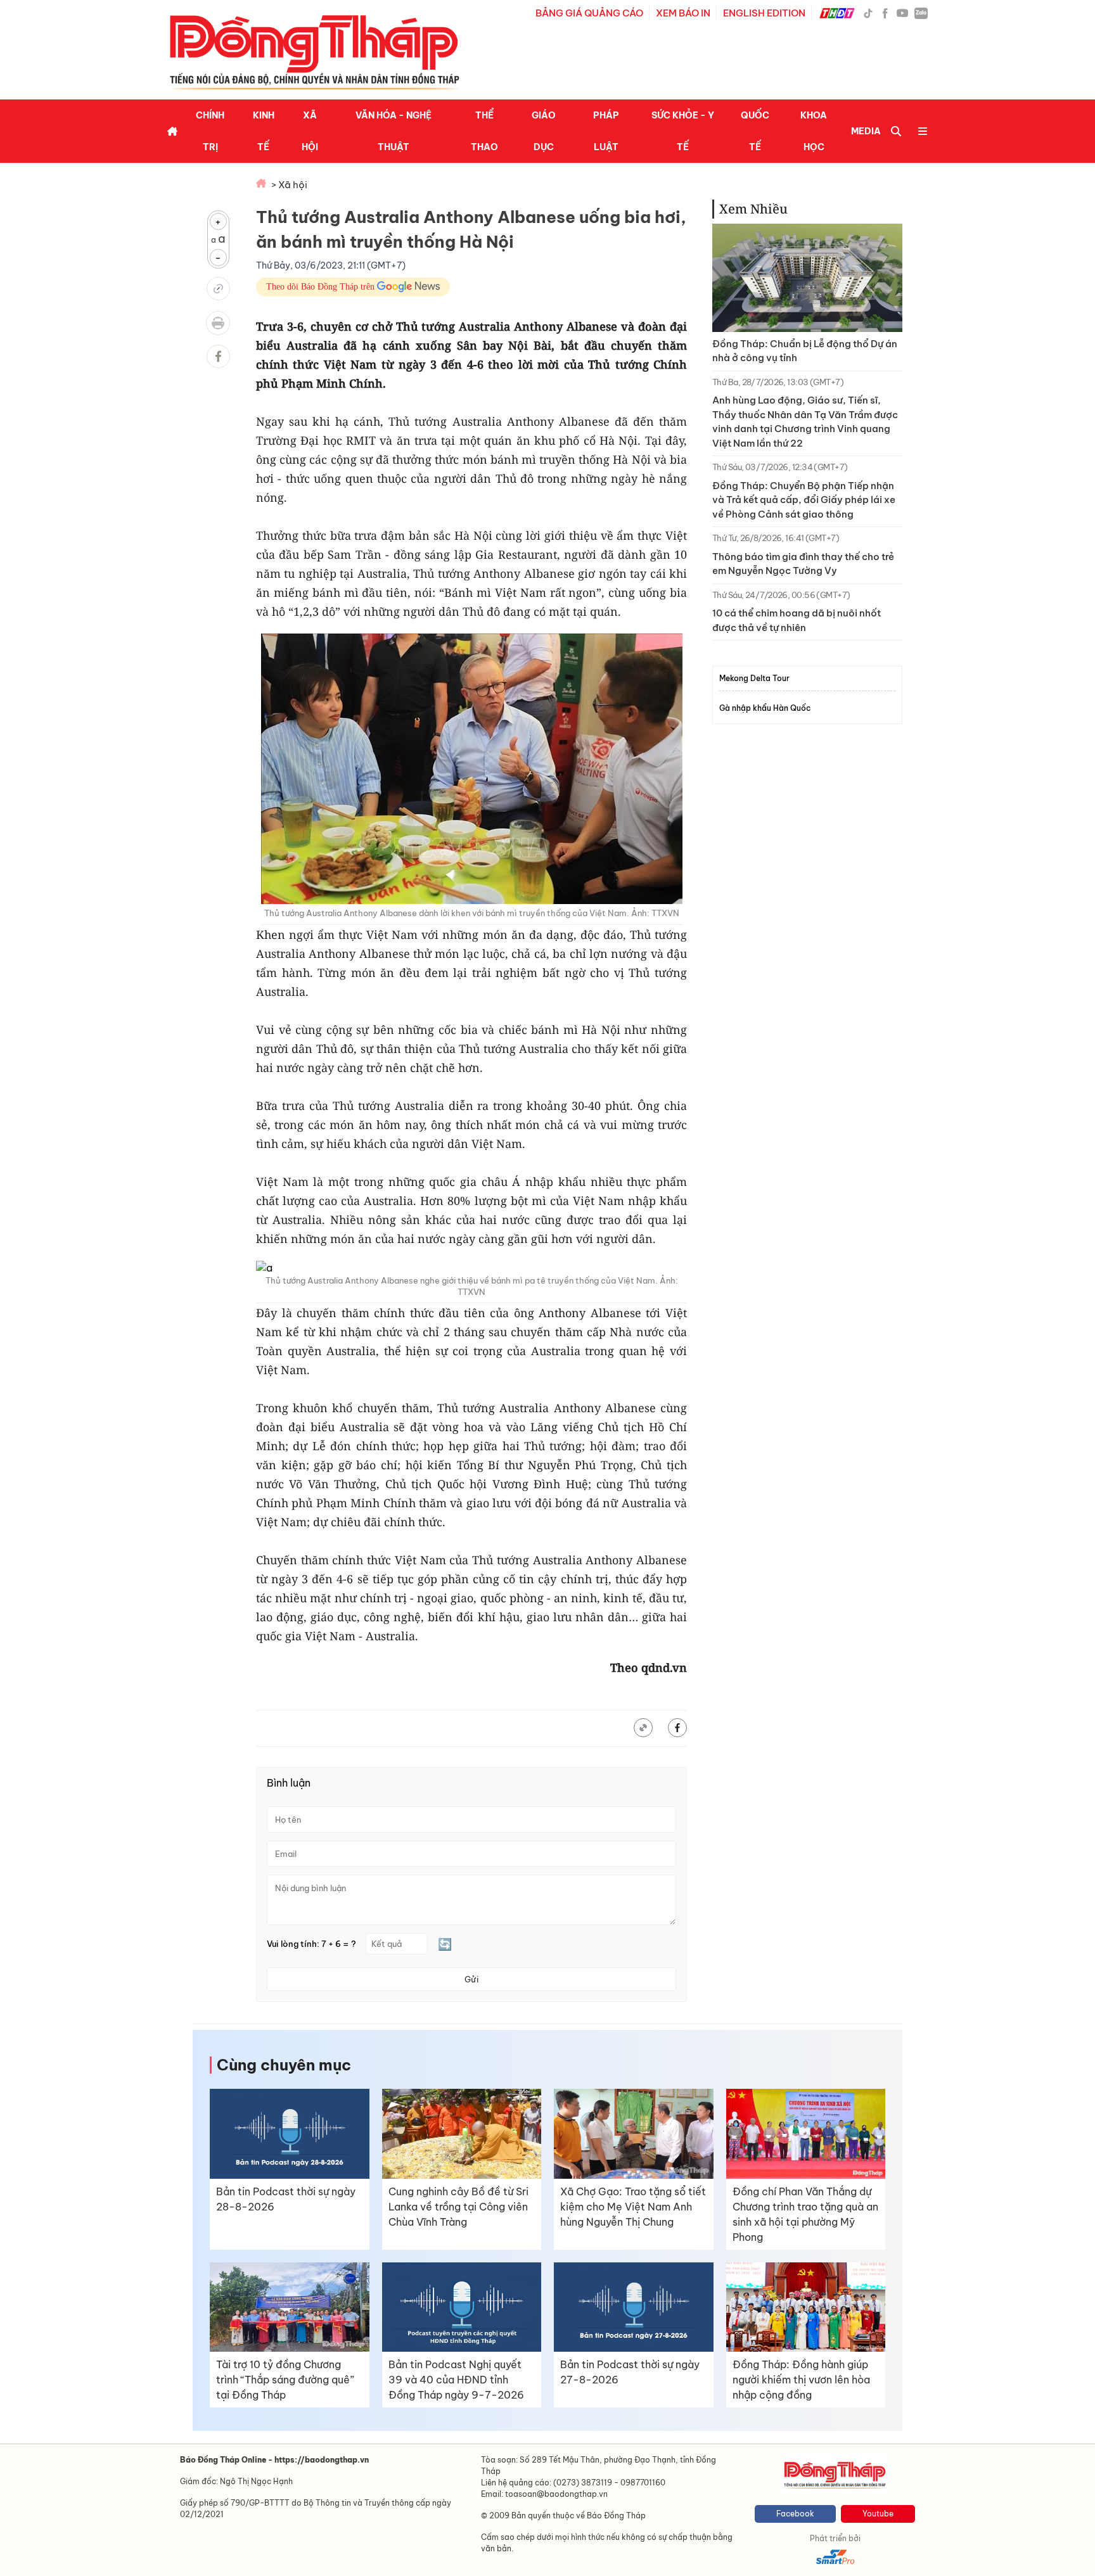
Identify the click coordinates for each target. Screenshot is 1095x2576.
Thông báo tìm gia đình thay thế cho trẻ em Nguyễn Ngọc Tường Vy (803, 564)
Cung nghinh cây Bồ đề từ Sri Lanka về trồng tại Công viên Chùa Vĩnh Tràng (458, 2207)
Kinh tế (264, 131)
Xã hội (310, 131)
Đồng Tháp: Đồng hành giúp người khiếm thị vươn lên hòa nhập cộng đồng (801, 2380)
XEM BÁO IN (683, 13)
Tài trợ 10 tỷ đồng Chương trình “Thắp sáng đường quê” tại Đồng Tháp (285, 2380)
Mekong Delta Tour (754, 678)
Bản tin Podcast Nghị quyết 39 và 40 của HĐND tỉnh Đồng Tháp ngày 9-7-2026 (456, 2380)
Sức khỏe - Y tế (683, 131)
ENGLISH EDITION (764, 13)
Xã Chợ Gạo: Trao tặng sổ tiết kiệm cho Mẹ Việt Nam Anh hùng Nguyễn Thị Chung (633, 2207)
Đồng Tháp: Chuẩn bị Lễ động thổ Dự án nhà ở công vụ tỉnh (805, 351)
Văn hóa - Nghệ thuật (394, 131)
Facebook (795, 2514)
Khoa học (814, 131)
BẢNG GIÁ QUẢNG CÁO (589, 13)
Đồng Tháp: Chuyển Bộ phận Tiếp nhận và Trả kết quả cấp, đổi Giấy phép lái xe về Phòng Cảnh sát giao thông (804, 500)
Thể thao (484, 131)
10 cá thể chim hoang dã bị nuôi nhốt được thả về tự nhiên (797, 620)
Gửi (471, 1979)
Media (866, 131)
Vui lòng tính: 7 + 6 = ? (311, 1944)
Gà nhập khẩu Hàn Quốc (765, 708)
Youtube (878, 2514)
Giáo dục (544, 131)
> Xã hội (289, 185)
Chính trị (210, 131)
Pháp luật (606, 131)
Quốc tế (755, 131)
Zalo (921, 13)
